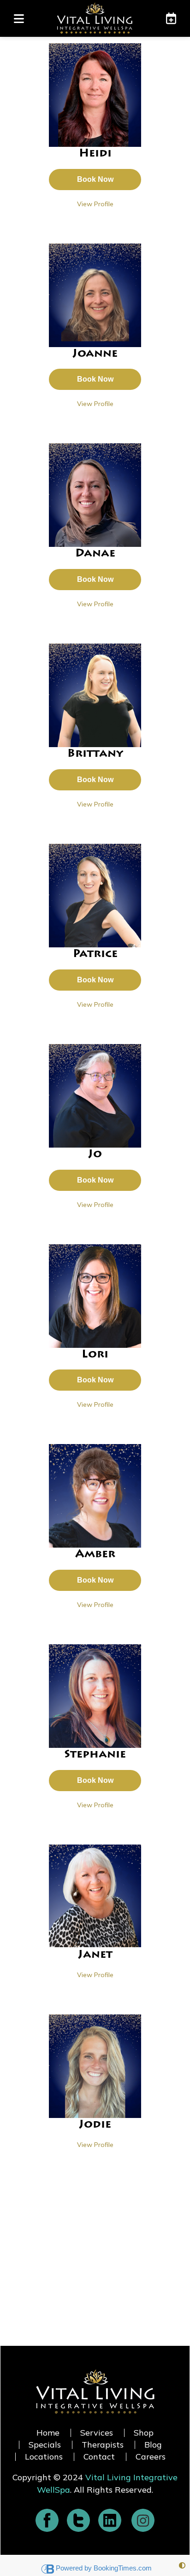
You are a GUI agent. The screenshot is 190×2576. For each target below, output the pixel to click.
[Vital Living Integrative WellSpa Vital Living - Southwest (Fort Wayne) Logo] (95, 18)
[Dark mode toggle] (182, 2566)
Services (97, 2433)
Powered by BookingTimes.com (104, 2568)
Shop (144, 2433)
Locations (44, 2457)
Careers (151, 2457)
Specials (45, 2445)
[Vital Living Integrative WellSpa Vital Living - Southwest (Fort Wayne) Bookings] (167, 18)
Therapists (103, 2445)
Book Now (95, 179)
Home (48, 2433)
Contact (99, 2457)
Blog (153, 2445)
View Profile (95, 204)
